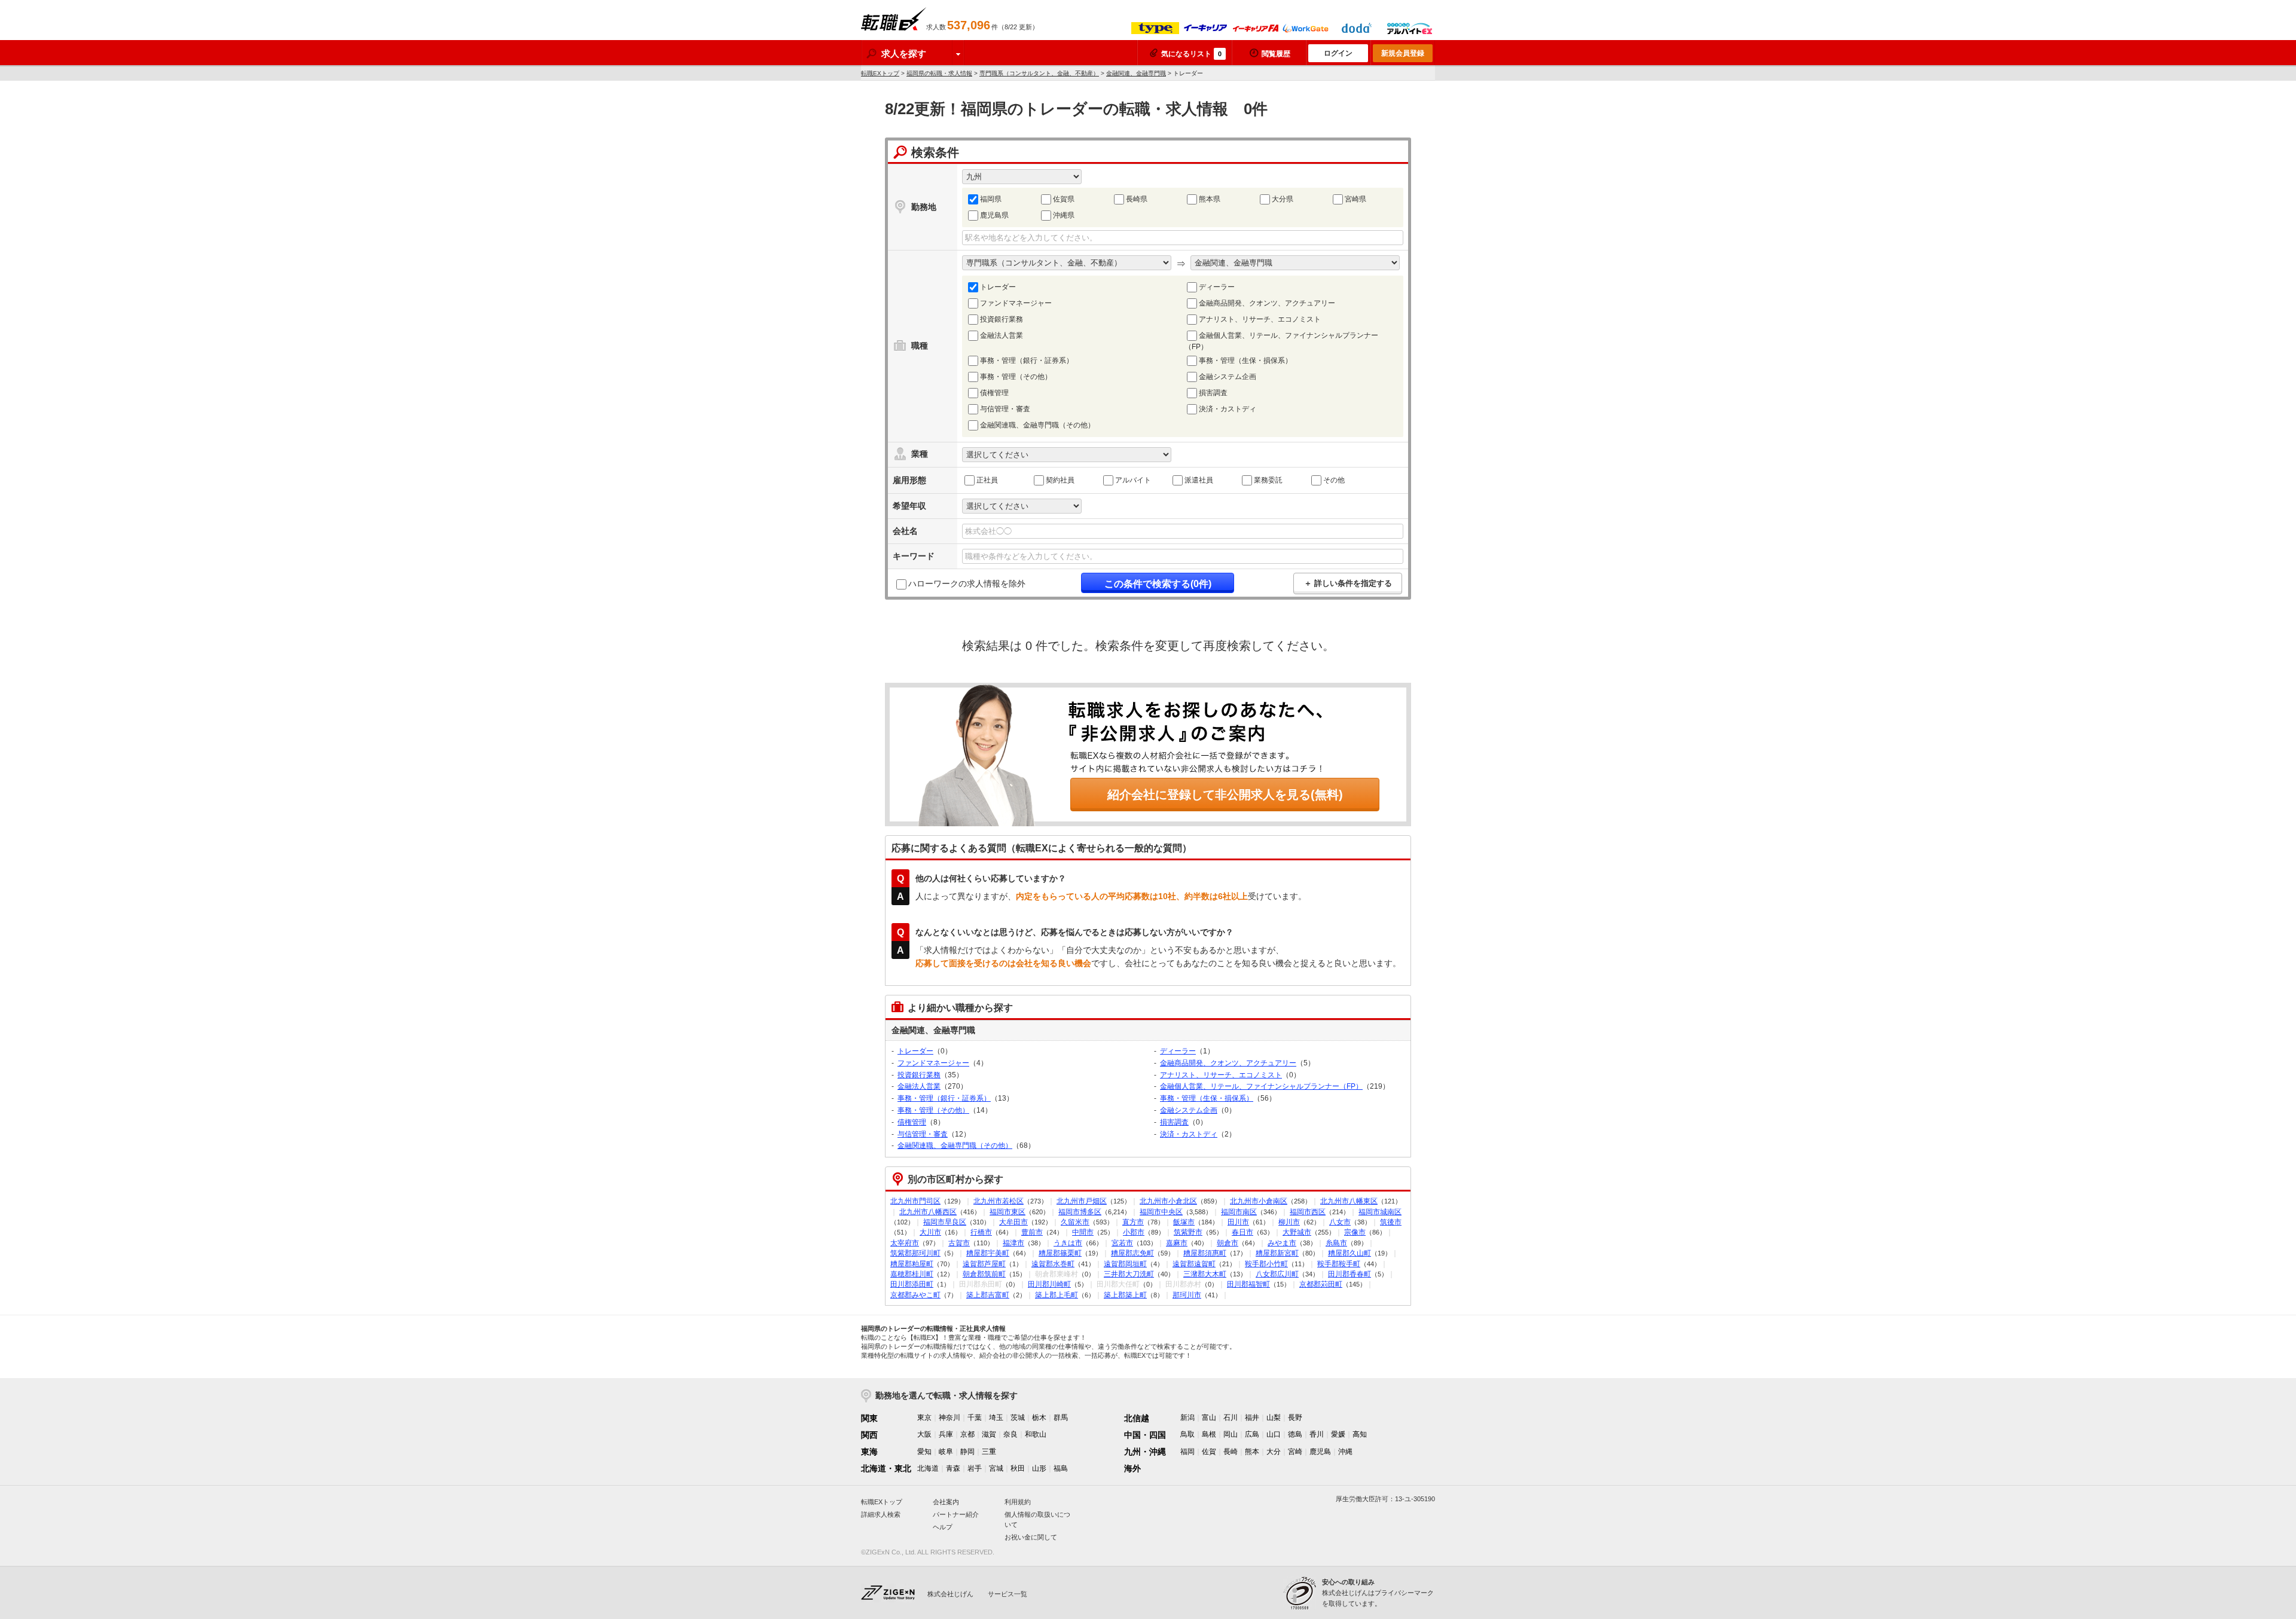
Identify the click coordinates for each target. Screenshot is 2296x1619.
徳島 (1295, 1434)
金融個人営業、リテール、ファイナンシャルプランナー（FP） (1281, 341)
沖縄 (1345, 1452)
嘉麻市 (1177, 1243)
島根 (1209, 1434)
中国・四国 (1145, 1435)
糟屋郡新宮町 (1277, 1253)
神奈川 (949, 1418)
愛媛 (1338, 1434)
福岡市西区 (1308, 1212)
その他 (1334, 480)
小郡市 (1134, 1232)
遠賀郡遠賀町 (1194, 1264)
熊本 (1252, 1452)
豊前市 (1032, 1232)
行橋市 (981, 1232)
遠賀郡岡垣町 (1125, 1264)
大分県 (1283, 199)
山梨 (1274, 1418)
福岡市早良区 (945, 1222)
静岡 (967, 1452)
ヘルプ (943, 1527)
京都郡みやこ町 (915, 1295)
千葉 (975, 1418)
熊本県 (1210, 199)
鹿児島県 (994, 215)
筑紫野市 (1188, 1232)
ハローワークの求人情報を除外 (967, 584)
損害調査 (1213, 393)
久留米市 (1075, 1222)
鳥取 (1187, 1434)
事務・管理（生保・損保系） (1245, 361)
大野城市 (1297, 1232)
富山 (1209, 1418)
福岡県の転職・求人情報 (939, 73)
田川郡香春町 (1349, 1274)
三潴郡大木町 (1205, 1274)
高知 (1360, 1434)
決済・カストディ (1228, 409)
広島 (1252, 1434)
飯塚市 (1184, 1222)
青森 (953, 1468)
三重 (989, 1452)
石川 (1231, 1418)
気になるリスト (1191, 54)
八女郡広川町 (1277, 1274)
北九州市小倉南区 (1259, 1201)
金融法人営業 (1002, 335)
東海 (869, 1452)
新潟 (1187, 1418)
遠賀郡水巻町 (1053, 1264)
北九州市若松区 (999, 1201)
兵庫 (946, 1434)
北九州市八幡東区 (1349, 1201)
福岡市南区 (1239, 1212)
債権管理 (994, 393)
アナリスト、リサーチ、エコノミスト (1260, 319)
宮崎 (1295, 1452)
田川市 (1238, 1222)
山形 (1039, 1468)
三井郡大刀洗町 (1129, 1274)
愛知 (924, 1452)
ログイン (1338, 53)
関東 (869, 1418)
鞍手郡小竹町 (1266, 1264)
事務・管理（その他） (1016, 377)
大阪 (924, 1434)
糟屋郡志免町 (1132, 1253)
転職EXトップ (880, 73)
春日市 (1242, 1232)
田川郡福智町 (1248, 1284)
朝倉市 (1228, 1243)
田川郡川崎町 (1049, 1284)
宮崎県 (1355, 199)
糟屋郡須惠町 (1205, 1253)
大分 (1274, 1452)
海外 (1132, 1468)
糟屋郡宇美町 (988, 1253)
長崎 (1231, 1452)
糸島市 (1336, 1243)
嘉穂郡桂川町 (912, 1274)
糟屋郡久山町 (1349, 1253)
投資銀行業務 (1002, 319)
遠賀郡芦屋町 (984, 1264)
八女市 (1340, 1222)
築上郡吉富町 (988, 1295)
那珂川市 (1187, 1295)
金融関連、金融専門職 (1136, 73)
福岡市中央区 (1161, 1212)
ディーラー (1217, 287)
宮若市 (1122, 1243)
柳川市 (1289, 1222)
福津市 (1013, 1243)
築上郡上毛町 (1057, 1295)
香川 (1317, 1434)
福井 (1252, 1418)
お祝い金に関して (1031, 1537)
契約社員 (1060, 480)
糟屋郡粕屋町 (912, 1264)
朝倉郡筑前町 (984, 1274)
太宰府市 (905, 1243)
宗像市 (1355, 1232)
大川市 (930, 1232)
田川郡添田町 (912, 1284)
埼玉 (996, 1418)
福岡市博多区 (1080, 1212)
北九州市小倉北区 (1168, 1201)
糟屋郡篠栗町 (1060, 1253)
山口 (1274, 1434)
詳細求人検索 (881, 1514)
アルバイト (1133, 480)
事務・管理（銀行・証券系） (1027, 361)
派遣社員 (1199, 480)
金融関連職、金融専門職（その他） (1037, 425)
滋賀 (989, 1434)
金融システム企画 (1228, 377)
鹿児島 (1320, 1452)
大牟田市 (1013, 1222)
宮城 (996, 1468)
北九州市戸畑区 (1082, 1201)
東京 (924, 1418)
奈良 (1010, 1434)
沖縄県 (1064, 215)
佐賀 (1209, 1452)
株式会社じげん (950, 1594)
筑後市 (1391, 1222)
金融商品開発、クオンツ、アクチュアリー (1267, 303)
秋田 (1018, 1468)
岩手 (975, 1468)
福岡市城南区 (1380, 1212)
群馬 (1061, 1418)
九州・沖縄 (1145, 1452)
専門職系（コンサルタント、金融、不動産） (1039, 73)
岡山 (1231, 1434)
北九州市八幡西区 (928, 1212)
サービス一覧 (1007, 1594)
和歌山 (1036, 1434)
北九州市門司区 (915, 1201)
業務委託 (1268, 480)
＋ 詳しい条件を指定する (1348, 583)
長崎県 (1137, 199)
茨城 (1018, 1418)
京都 (967, 1434)
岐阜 (946, 1452)
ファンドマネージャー (1016, 303)
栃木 (1039, 1418)
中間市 (1083, 1232)
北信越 (1137, 1418)
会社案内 (946, 1502)
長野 (1295, 1418)
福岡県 (991, 199)
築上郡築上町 (1125, 1295)
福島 (1061, 1468)
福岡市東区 (1007, 1212)
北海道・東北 (886, 1468)
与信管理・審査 (1005, 409)
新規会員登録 (1403, 53)
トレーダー (998, 287)
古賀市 (959, 1243)
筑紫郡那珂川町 (915, 1253)
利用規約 (1018, 1502)
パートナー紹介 (956, 1514)
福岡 (1187, 1452)
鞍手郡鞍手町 (1339, 1264)
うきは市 (1068, 1243)
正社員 (987, 480)
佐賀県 (1064, 199)
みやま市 (1282, 1243)
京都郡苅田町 (1321, 1284)
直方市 (1133, 1222)
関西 (869, 1435)
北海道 (928, 1468)
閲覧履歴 (1276, 54)
